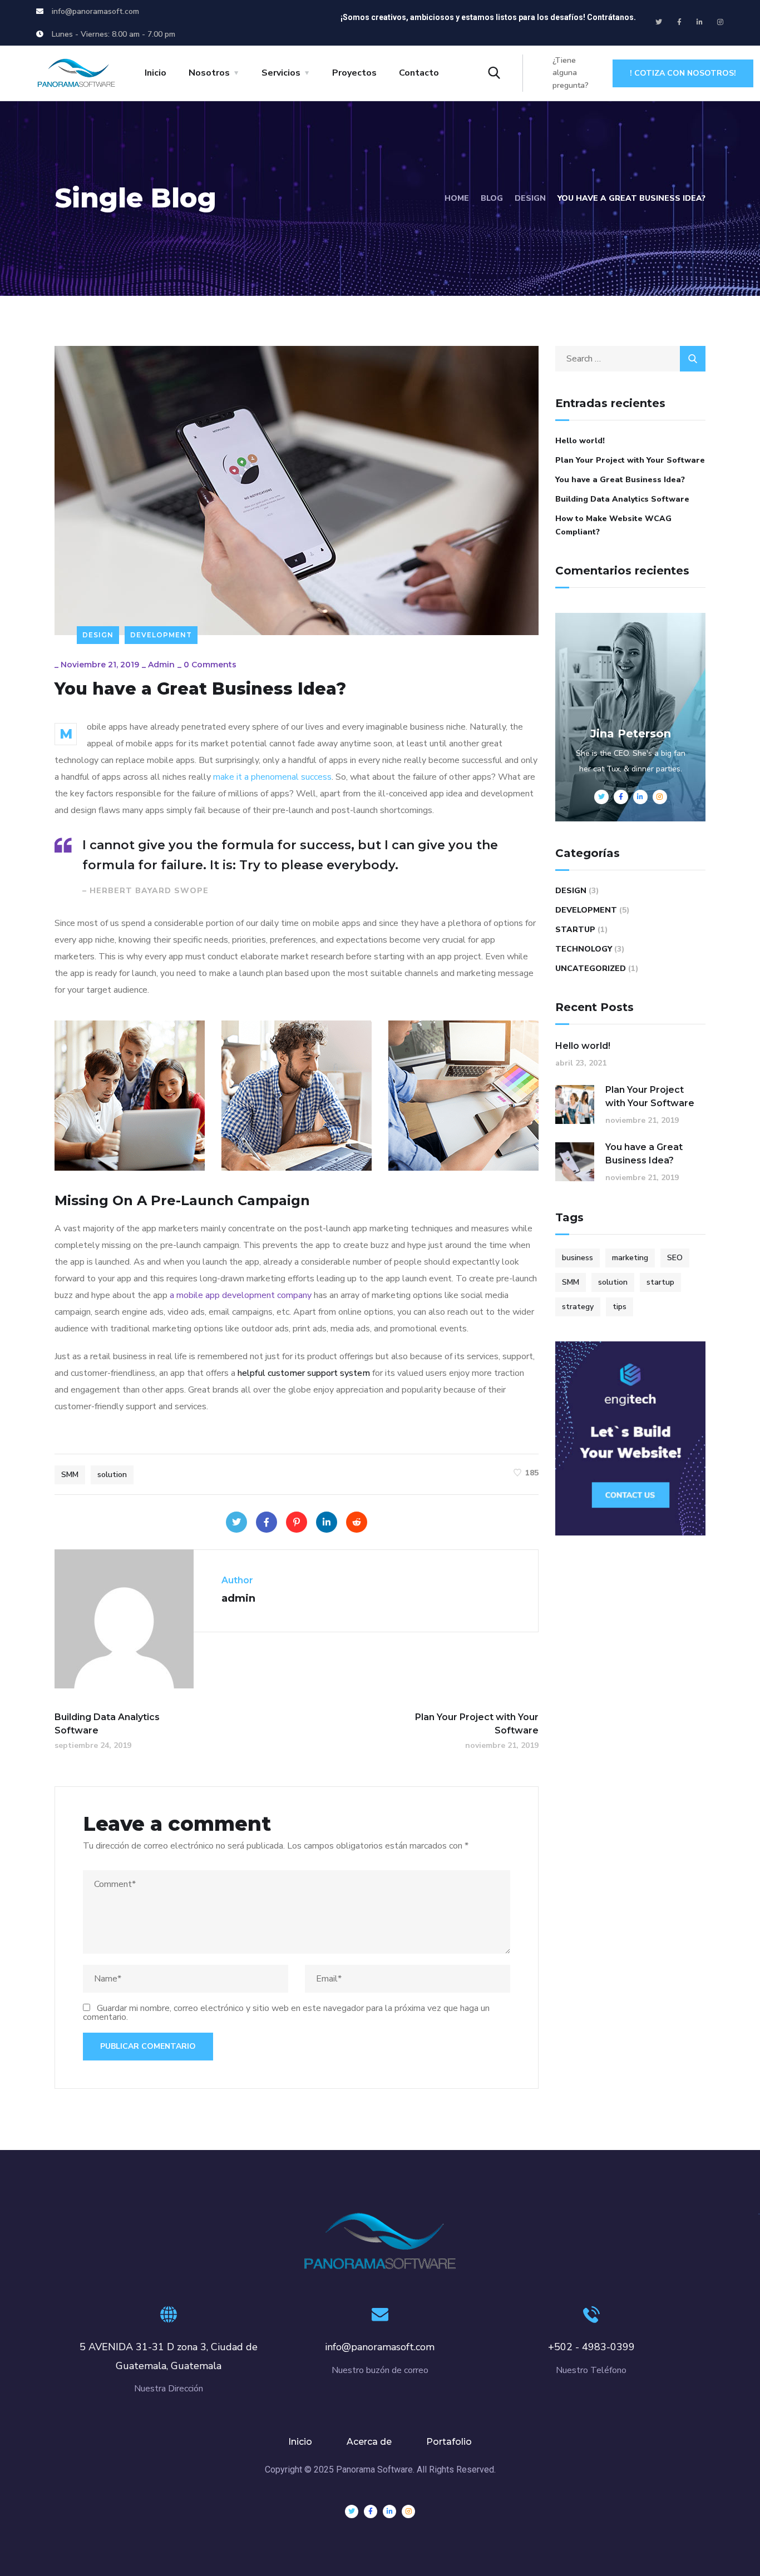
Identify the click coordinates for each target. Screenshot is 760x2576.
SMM (70, 1475)
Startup (575, 930)
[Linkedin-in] (700, 22)
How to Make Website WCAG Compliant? (613, 525)
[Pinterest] (297, 1522)
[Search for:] (630, 359)
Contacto (419, 73)
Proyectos (354, 73)
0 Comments (210, 665)
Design (530, 198)
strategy (578, 1307)
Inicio (156, 73)
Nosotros (209, 73)
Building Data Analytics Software (622, 499)
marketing (630, 1258)
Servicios (281, 73)
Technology (584, 949)
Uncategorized (591, 969)
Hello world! (580, 441)
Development (161, 635)
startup (660, 1282)
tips (620, 1307)
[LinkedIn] (327, 1522)
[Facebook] (267, 1522)
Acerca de (369, 2442)
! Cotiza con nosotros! (683, 73)
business (578, 1258)
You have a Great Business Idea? (620, 480)
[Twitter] (659, 22)
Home (457, 198)
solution (112, 1475)
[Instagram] (720, 22)
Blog (492, 198)
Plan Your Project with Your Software (630, 460)
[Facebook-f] (679, 22)
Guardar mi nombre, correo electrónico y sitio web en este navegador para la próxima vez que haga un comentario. (286, 2013)
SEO (675, 1258)
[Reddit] (357, 1522)
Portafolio (449, 2442)
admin (161, 665)
